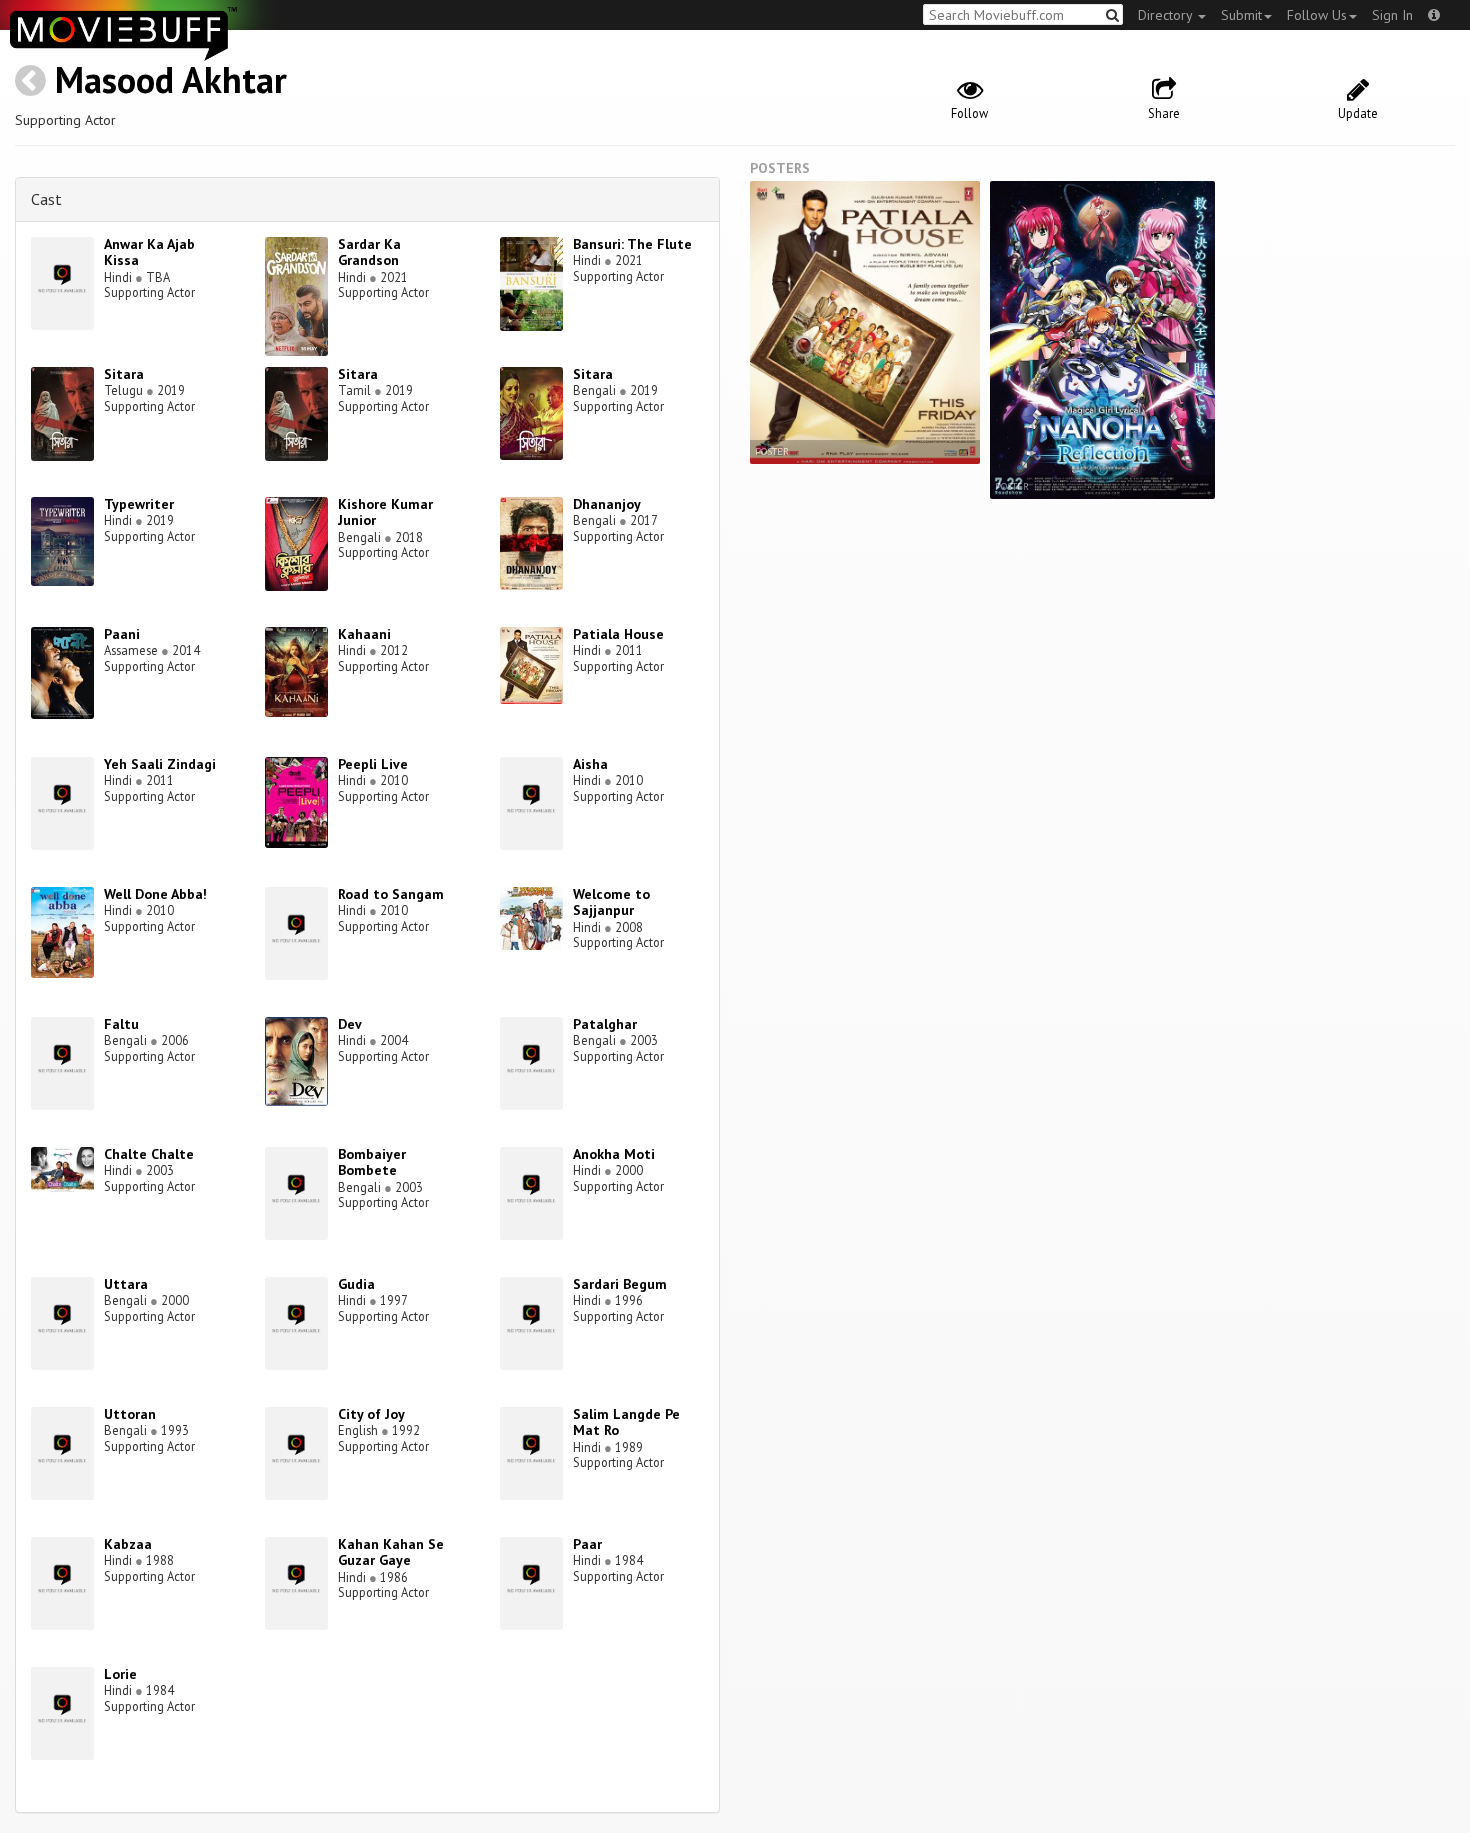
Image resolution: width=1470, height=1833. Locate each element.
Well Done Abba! (155, 894)
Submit (1241, 15)
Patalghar (605, 1024)
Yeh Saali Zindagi (160, 764)
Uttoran (130, 1414)
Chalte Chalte (149, 1154)
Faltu (121, 1024)
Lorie (120, 1674)
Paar (587, 1544)
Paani (122, 634)
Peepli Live (373, 764)
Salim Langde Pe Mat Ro (626, 1422)
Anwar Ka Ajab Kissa (149, 252)
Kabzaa (128, 1544)
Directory (1167, 15)
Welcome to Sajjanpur (611, 902)
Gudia (356, 1284)
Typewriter (139, 504)
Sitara (124, 374)
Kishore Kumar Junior (385, 512)
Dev (350, 1024)
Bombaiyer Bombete (372, 1162)
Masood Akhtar (171, 79)
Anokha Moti (614, 1154)
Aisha (590, 764)
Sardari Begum (620, 1284)
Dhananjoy (607, 504)
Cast (46, 199)
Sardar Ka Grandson (369, 252)
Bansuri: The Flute (632, 244)
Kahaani (364, 634)
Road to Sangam (391, 894)
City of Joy (371, 1414)
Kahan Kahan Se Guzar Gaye (391, 1552)
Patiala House (618, 634)
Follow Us (1317, 15)
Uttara (126, 1284)
